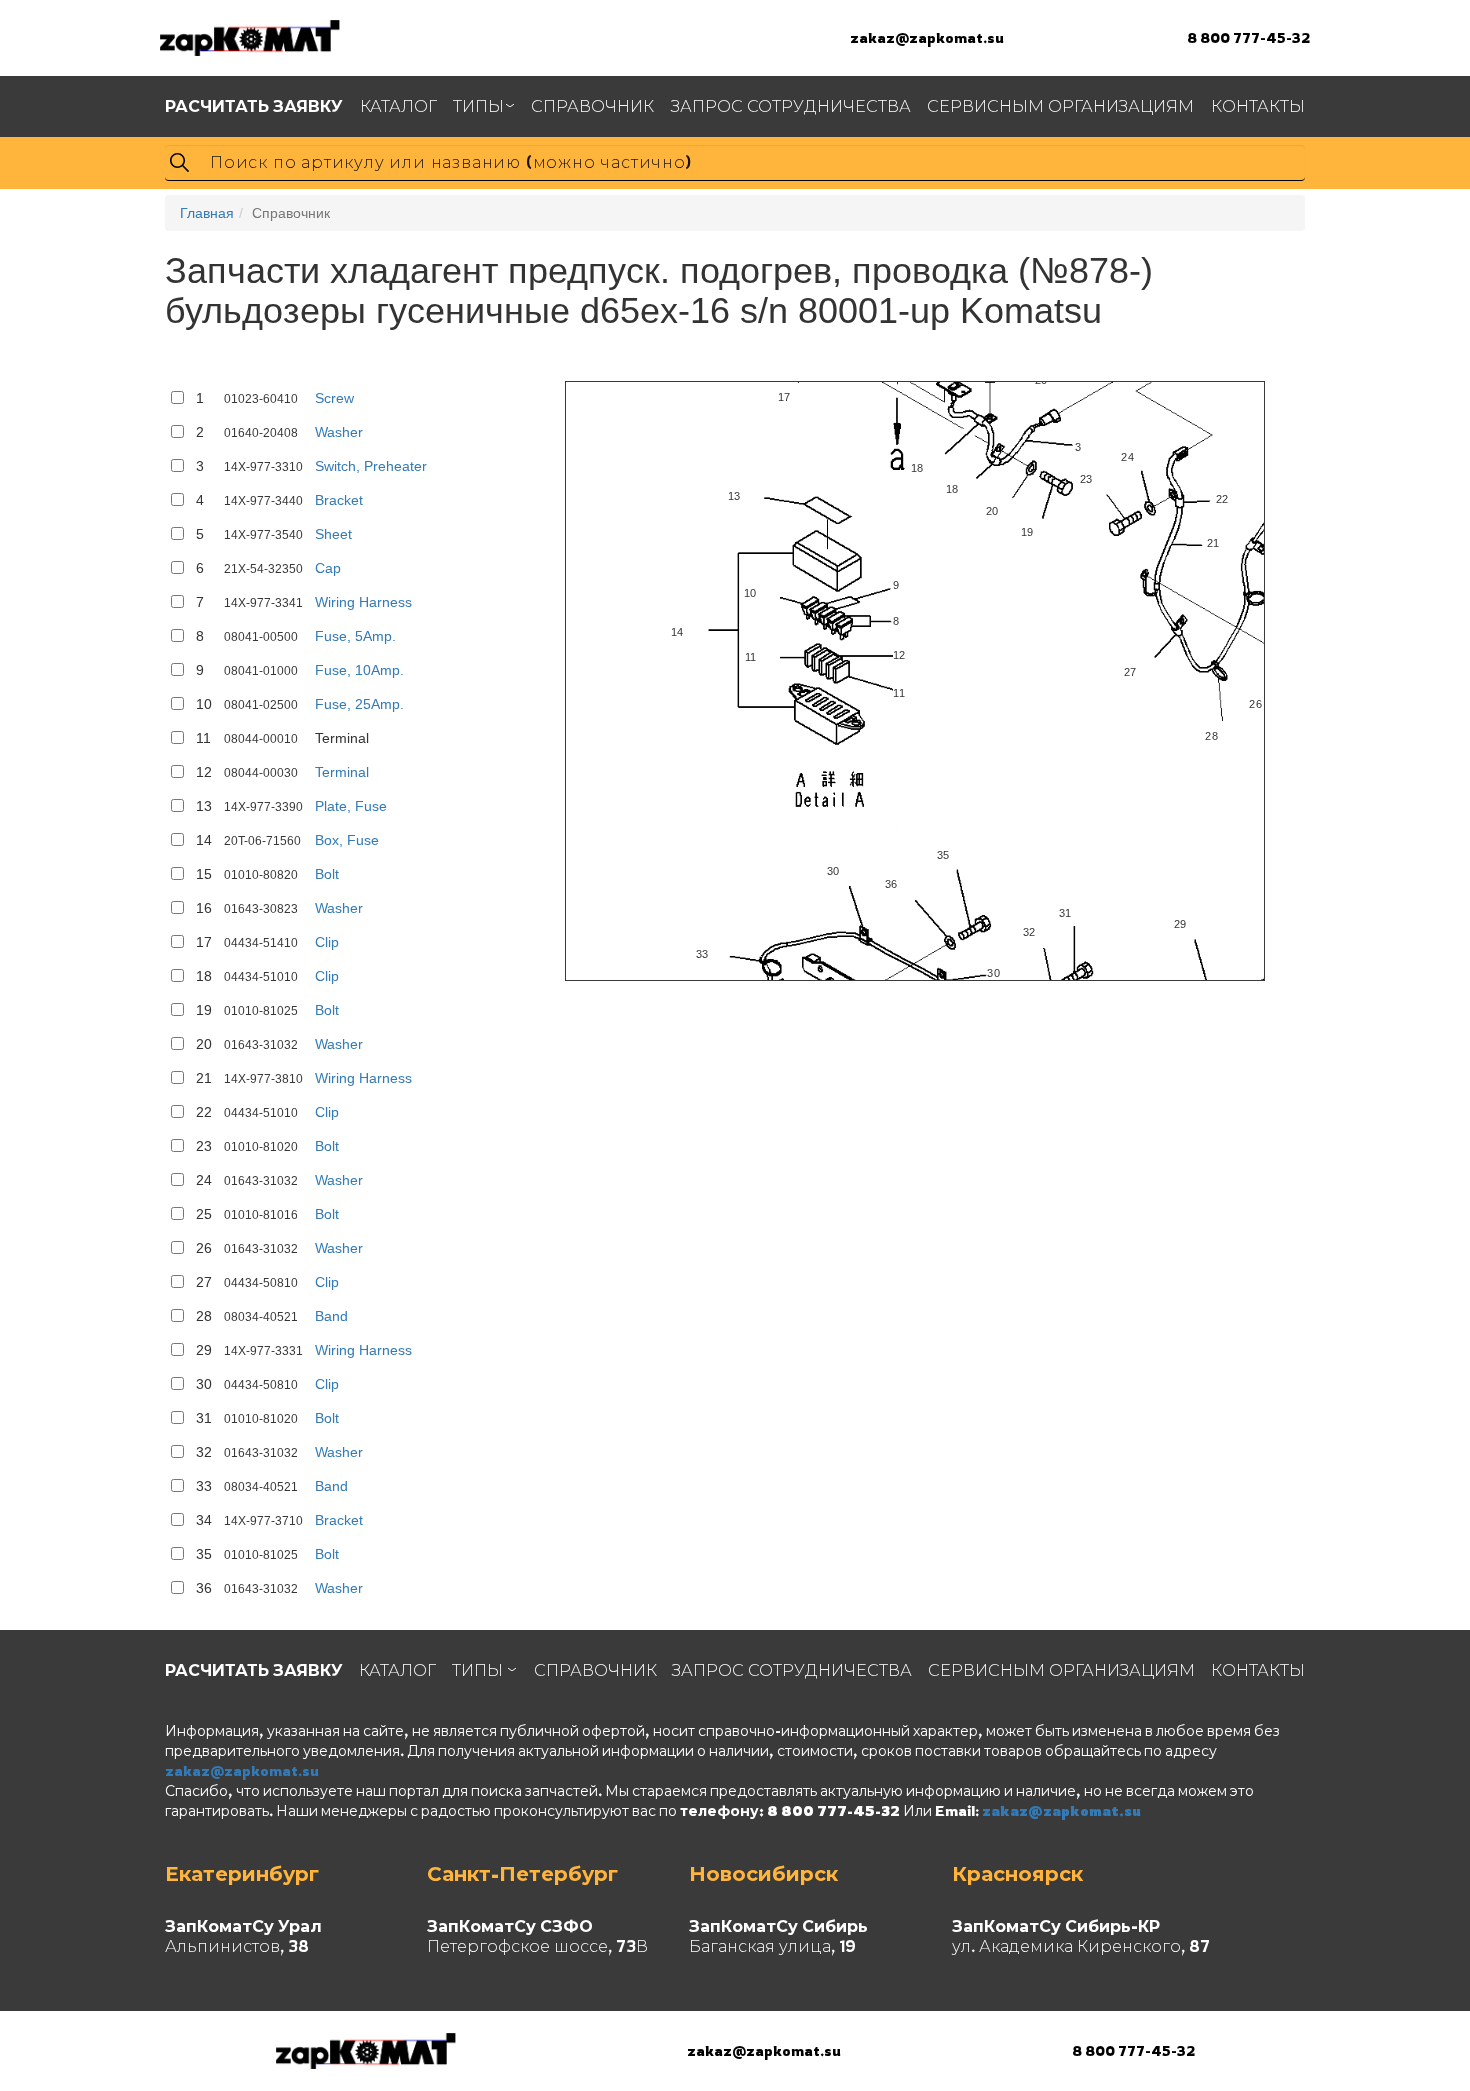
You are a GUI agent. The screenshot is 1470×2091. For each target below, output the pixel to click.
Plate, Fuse (351, 806)
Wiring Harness (363, 602)
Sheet (333, 534)
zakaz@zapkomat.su (927, 37)
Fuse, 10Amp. (359, 670)
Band (331, 1316)
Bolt (327, 874)
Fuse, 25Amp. (359, 704)
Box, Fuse (347, 840)
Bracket (339, 500)
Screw (334, 398)
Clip (327, 942)
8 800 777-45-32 (1248, 37)
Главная (207, 213)
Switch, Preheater (371, 466)
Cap (328, 568)
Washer (339, 432)
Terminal (342, 772)
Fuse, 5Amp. (355, 636)
